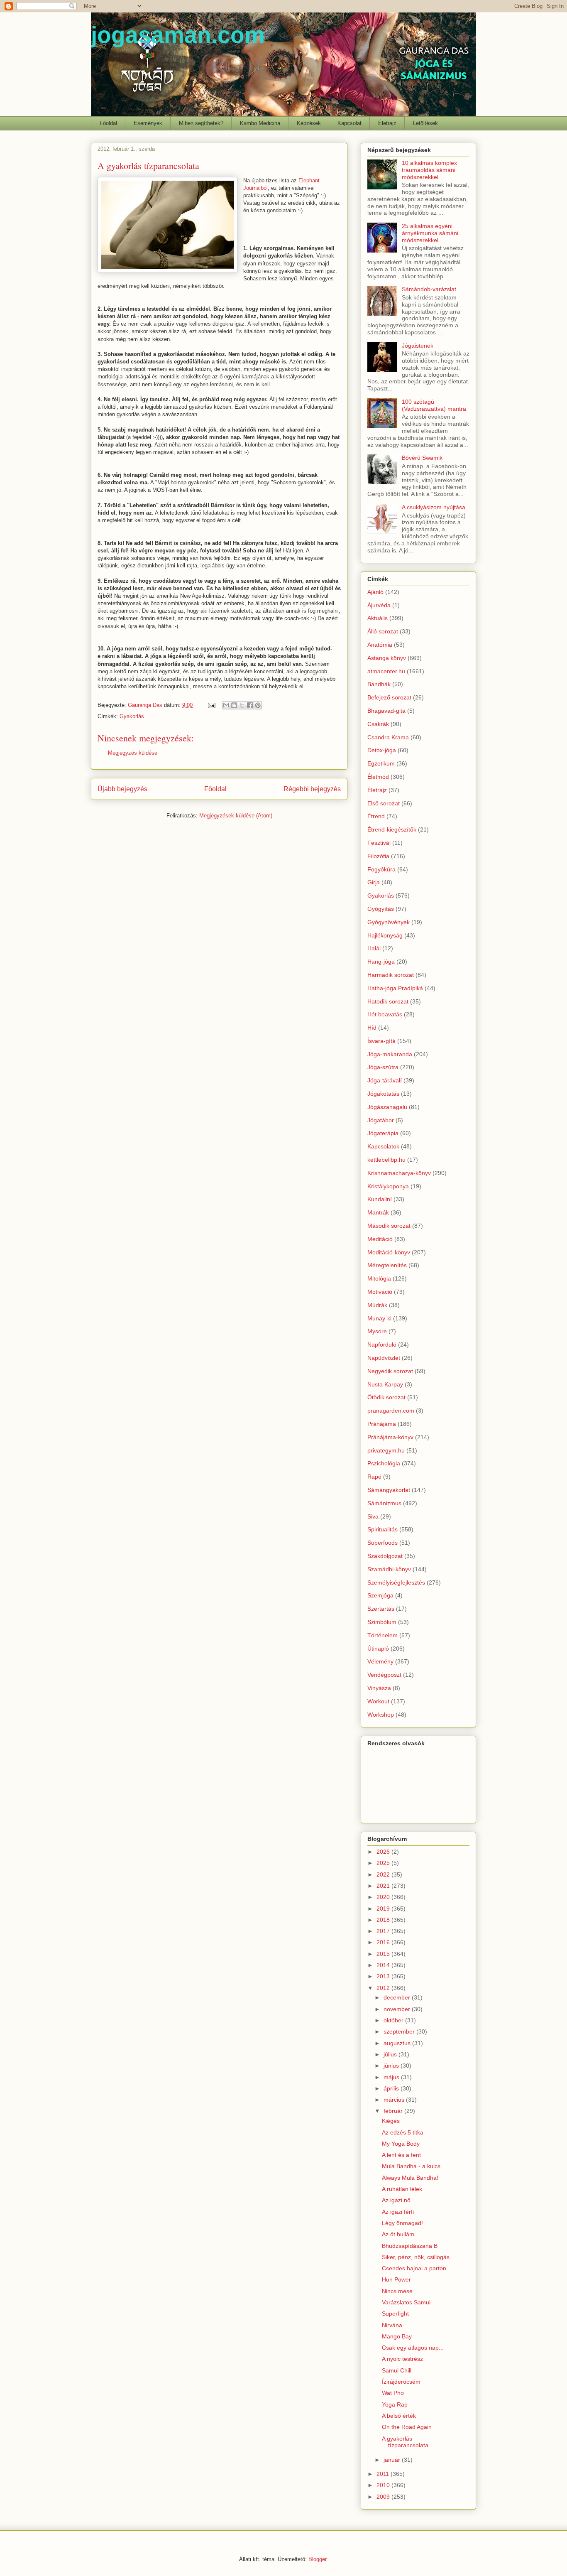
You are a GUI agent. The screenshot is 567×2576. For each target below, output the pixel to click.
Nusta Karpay (385, 1384)
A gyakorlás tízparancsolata (405, 2442)
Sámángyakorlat (389, 1490)
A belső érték (399, 2416)
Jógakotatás (383, 1094)
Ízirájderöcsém (401, 2382)
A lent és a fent (401, 2155)
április (392, 2088)
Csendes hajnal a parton (414, 2268)
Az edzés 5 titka (403, 2132)
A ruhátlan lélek (402, 2189)
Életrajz (387, 123)
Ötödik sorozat (386, 1397)
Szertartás (381, 1609)
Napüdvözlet (384, 1358)
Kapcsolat (349, 123)
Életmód (378, 777)
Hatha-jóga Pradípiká (395, 988)
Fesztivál (379, 843)
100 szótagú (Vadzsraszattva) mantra (434, 405)
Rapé (374, 1477)
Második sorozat (389, 1226)
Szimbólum (382, 1622)
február (394, 2111)
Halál (374, 948)
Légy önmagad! (402, 2223)
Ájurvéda (379, 605)
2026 (384, 1852)
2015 (384, 1954)
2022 (384, 1874)
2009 (384, 2497)
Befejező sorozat (389, 697)
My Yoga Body (401, 2144)
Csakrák (378, 724)
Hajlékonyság (385, 935)
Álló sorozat (383, 631)
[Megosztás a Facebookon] (250, 705)
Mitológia (379, 1278)
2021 (384, 1886)
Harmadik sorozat (391, 975)
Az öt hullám (398, 2234)
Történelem (382, 1635)
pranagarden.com (391, 1411)
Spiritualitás (382, 1529)
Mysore (377, 1331)
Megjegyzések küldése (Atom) (236, 816)
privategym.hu (386, 1450)
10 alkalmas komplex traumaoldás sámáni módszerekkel (429, 170)
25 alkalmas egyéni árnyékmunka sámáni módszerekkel (430, 233)
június (392, 2066)
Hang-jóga (381, 962)
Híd (372, 1028)
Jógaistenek (418, 346)
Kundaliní (380, 1199)
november (398, 2009)
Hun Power (396, 2279)
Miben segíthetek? (201, 123)
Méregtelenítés (387, 1265)
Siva (373, 1516)
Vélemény (380, 1661)
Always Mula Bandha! (410, 2178)
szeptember (400, 2031)
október (394, 2020)
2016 (384, 1942)
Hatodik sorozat (388, 1001)
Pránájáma (382, 1424)
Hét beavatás (385, 1014)
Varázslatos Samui (406, 2302)
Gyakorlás (132, 716)
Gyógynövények (389, 922)
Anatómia (380, 645)
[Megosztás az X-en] (242, 705)
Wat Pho (393, 2393)
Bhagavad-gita (386, 711)
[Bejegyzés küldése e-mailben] (211, 705)
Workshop (381, 1715)
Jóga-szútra (383, 1067)
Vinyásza (379, 1688)
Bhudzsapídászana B (410, 2246)
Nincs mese (397, 2291)
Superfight (395, 2313)
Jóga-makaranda (390, 1054)
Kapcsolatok (383, 1146)
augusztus (398, 2043)
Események (148, 123)
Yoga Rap (395, 2404)
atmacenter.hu (386, 671)
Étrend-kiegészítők (392, 829)
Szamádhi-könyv (389, 1569)
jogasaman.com (178, 35)
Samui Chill (397, 2370)
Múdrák (377, 1305)
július (391, 2054)
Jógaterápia (383, 1133)
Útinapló (378, 1649)
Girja (374, 882)
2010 (384, 2485)
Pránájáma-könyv (390, 1437)
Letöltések (425, 123)
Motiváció (380, 1292)
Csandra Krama (388, 737)
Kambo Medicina (260, 123)
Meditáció (380, 1239)
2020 (384, 1897)
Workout (378, 1701)
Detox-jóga (382, 750)
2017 (384, 1931)
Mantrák (378, 1212)
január (393, 2460)
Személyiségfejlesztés (396, 1582)
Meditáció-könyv (389, 1252)
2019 (384, 1909)
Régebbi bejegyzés (312, 789)
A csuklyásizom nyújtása (434, 507)
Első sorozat (384, 803)
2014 (384, 1965)
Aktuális (378, 618)
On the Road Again (407, 2427)
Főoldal (108, 123)
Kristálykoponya (388, 1186)
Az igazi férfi (398, 2212)
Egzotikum (381, 763)
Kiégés (391, 2121)
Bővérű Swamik (422, 458)
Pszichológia (384, 1463)
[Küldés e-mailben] (226, 705)
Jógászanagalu (387, 1107)
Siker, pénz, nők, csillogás (416, 2257)
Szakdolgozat (385, 1556)
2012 (384, 1988)
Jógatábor (381, 1120)
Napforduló (382, 1344)
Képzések (309, 123)
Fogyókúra (381, 869)
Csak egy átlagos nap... (413, 2348)
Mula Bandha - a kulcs (411, 2166)
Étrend (376, 816)
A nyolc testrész (402, 2359)
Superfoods (382, 1543)
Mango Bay (397, 2336)
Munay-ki (379, 1318)
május (392, 2077)
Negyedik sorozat (390, 1371)
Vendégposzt (384, 1675)
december (398, 1997)
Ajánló (375, 592)
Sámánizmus (384, 1503)
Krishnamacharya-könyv (399, 1173)
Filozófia (378, 856)
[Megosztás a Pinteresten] (258, 705)
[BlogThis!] (234, 705)
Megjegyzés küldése (133, 753)
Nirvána (392, 2325)
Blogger (317, 2559)
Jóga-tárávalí (385, 1080)
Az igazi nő (396, 2200)
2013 (384, 1976)
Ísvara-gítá (381, 1041)
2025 (384, 1863)
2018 (384, 1920)
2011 (384, 2474)
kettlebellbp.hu (386, 1160)
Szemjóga (380, 1595)
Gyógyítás (381, 909)
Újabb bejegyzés (122, 789)
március (395, 2100)
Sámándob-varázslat (429, 289)
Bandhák (379, 684)
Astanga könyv (387, 658)
